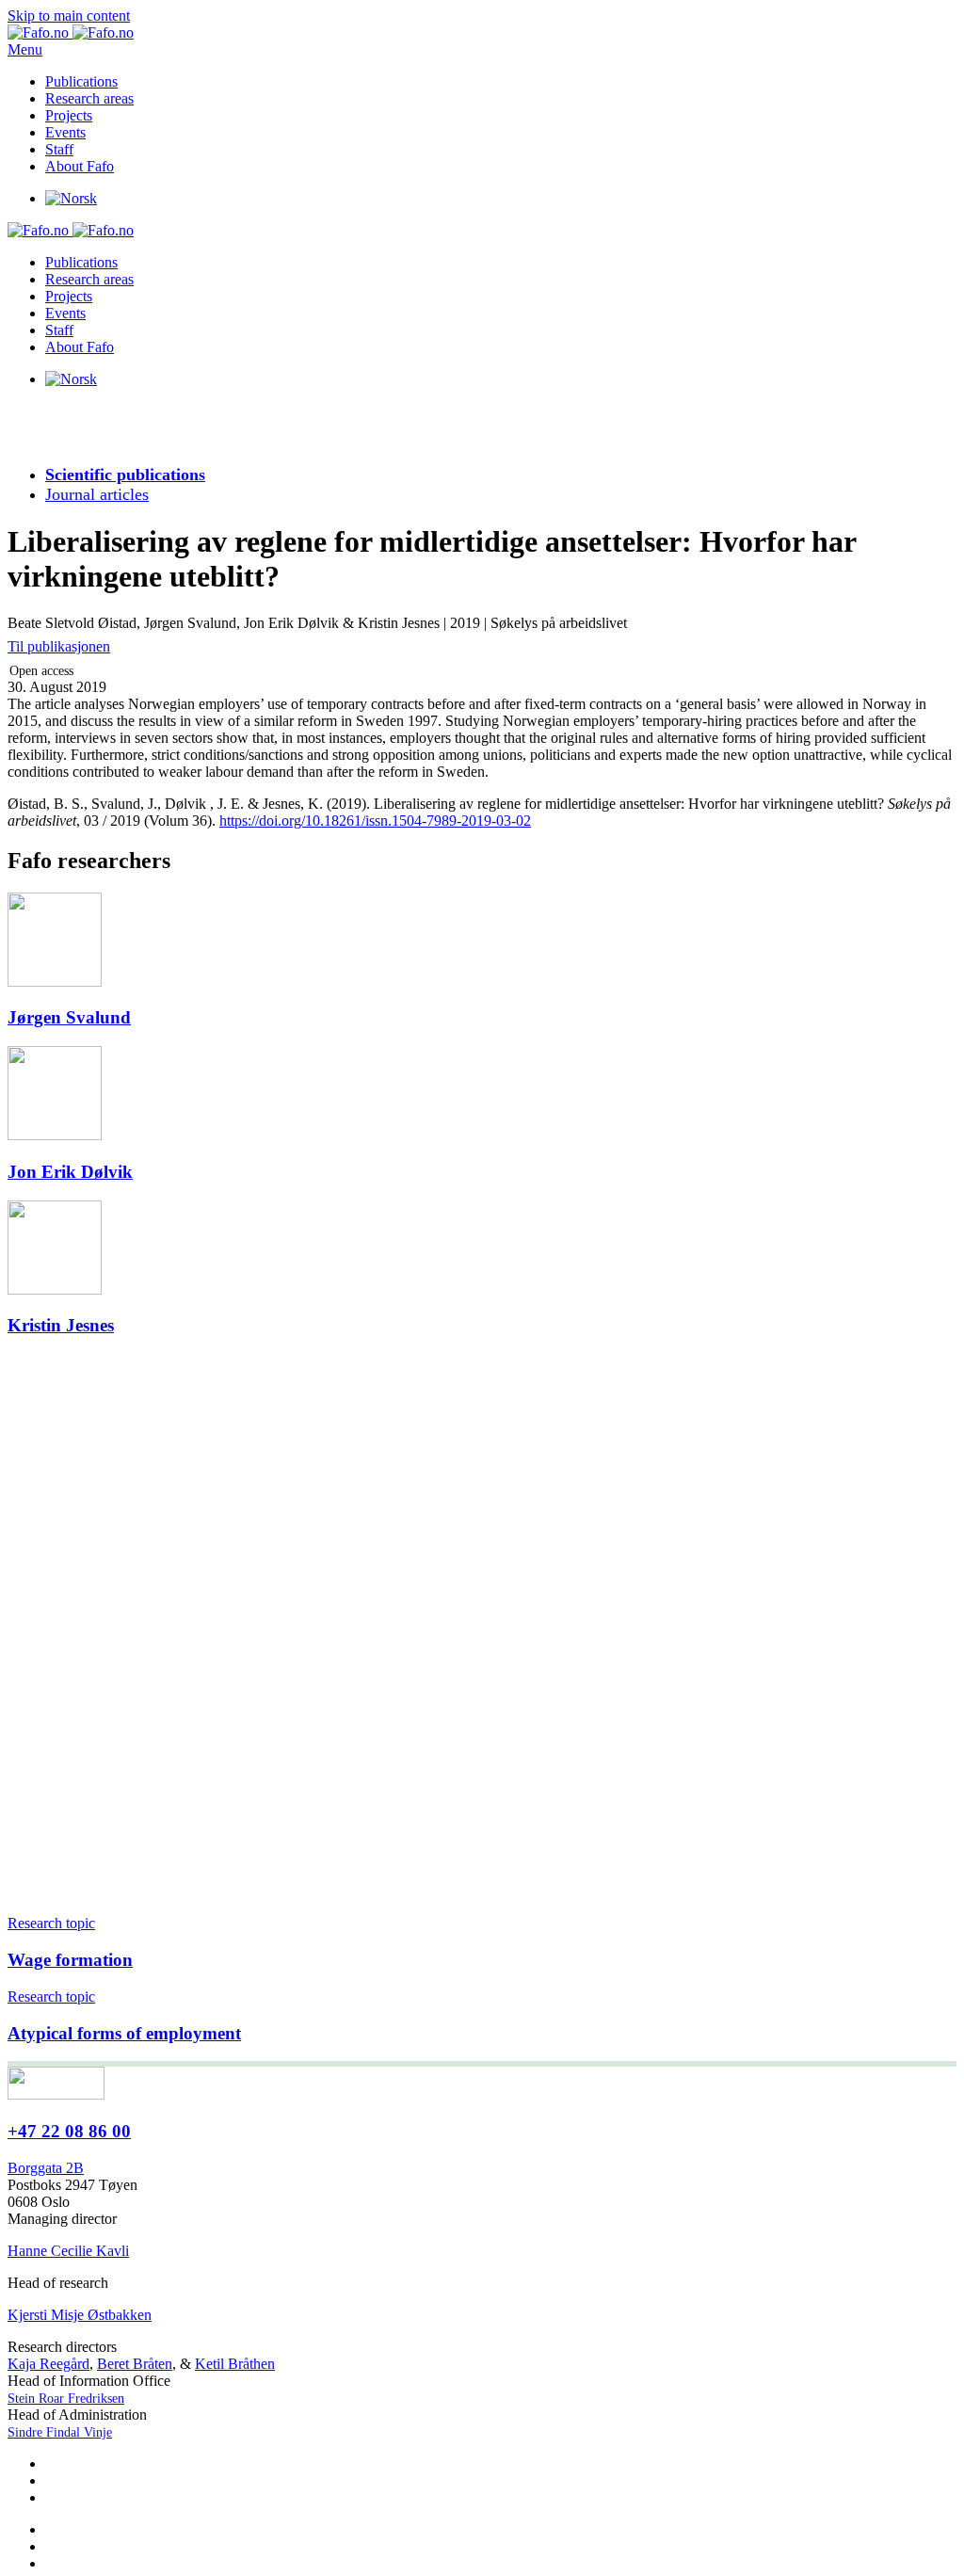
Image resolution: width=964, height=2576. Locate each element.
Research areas (89, 98)
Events (65, 132)
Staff (59, 149)
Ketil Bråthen (235, 2364)
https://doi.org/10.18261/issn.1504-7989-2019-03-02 (375, 821)
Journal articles (97, 494)
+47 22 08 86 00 (69, 2131)
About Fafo (80, 166)
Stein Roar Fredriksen (66, 2399)
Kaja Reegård (48, 2364)
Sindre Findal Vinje (60, 2432)
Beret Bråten (135, 2364)
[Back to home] (71, 32)
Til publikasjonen (59, 646)
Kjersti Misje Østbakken (80, 2315)
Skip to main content (69, 16)
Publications (81, 81)
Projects (69, 115)
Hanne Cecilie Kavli (68, 2251)
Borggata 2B (46, 2168)
